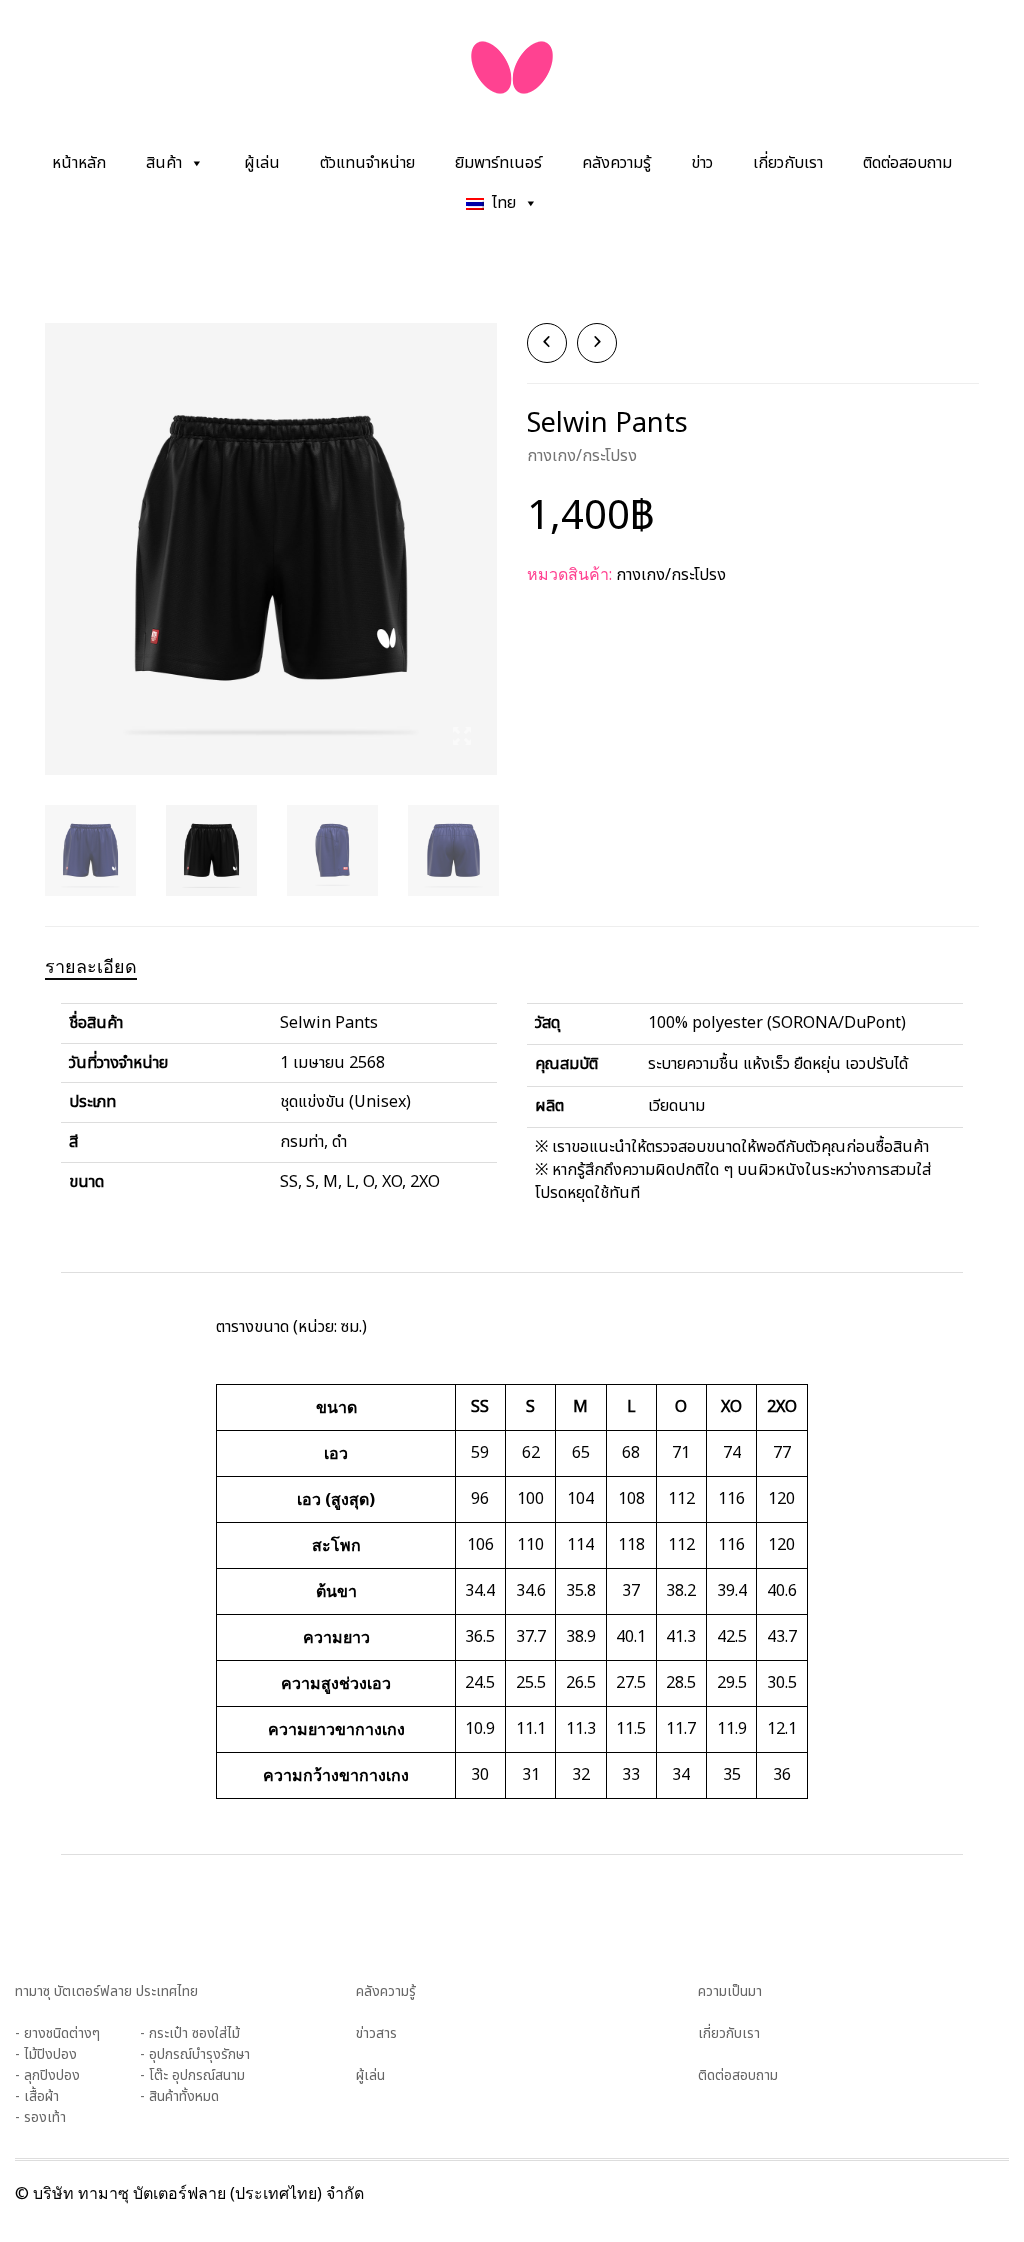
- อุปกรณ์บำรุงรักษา (195, 2054)
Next (486, 525)
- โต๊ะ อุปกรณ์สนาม (192, 2075)
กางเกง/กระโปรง (582, 456)
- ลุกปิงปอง (47, 2075)
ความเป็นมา (730, 1991)
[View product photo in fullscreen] (462, 739)
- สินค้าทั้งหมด (179, 2096)
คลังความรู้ (616, 163)
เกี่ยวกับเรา (788, 163)
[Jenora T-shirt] (597, 343)
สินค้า (164, 163)
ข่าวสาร (376, 2033)
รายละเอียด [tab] (91, 966)
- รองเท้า (40, 2117)
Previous (56, 525)
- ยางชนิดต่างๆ (57, 2033)
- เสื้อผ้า (37, 2096)
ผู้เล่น (262, 163)
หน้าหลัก (79, 163)
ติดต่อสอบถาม (907, 163)
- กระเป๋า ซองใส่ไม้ (190, 2033)
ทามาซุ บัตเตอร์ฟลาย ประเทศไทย (106, 1991)
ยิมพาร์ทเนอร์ (498, 163)
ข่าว (702, 163)
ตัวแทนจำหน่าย (367, 163)
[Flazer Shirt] (547, 343)
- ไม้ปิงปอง (46, 2054)
